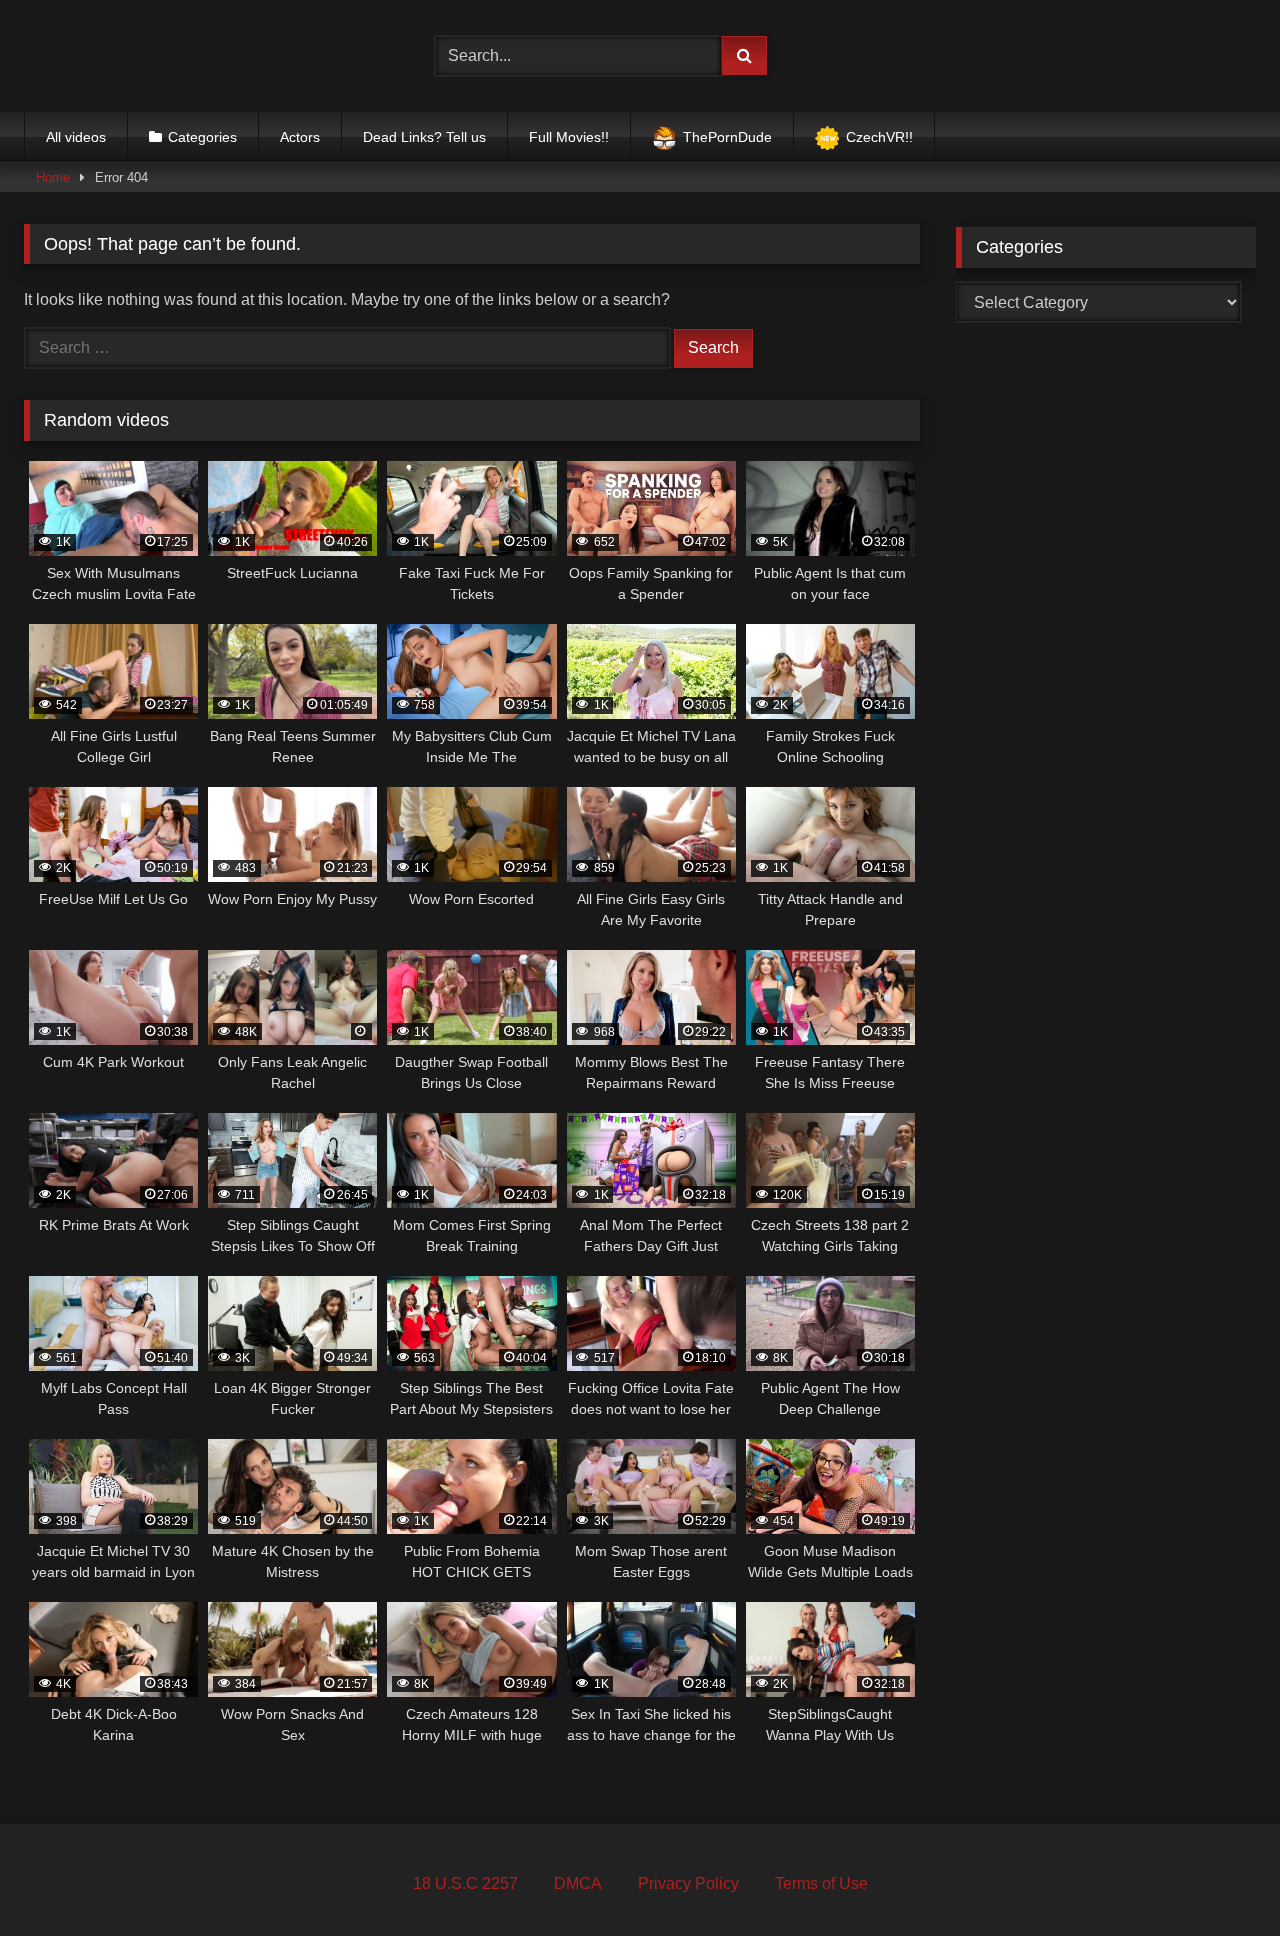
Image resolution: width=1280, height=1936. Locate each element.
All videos (76, 137)
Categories (202, 137)
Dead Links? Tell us (424, 137)
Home (53, 177)
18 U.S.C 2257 (465, 1883)
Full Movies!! (569, 137)
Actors (300, 137)
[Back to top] (1218, 1876)
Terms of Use (821, 1883)
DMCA (578, 1883)
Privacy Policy (688, 1883)
